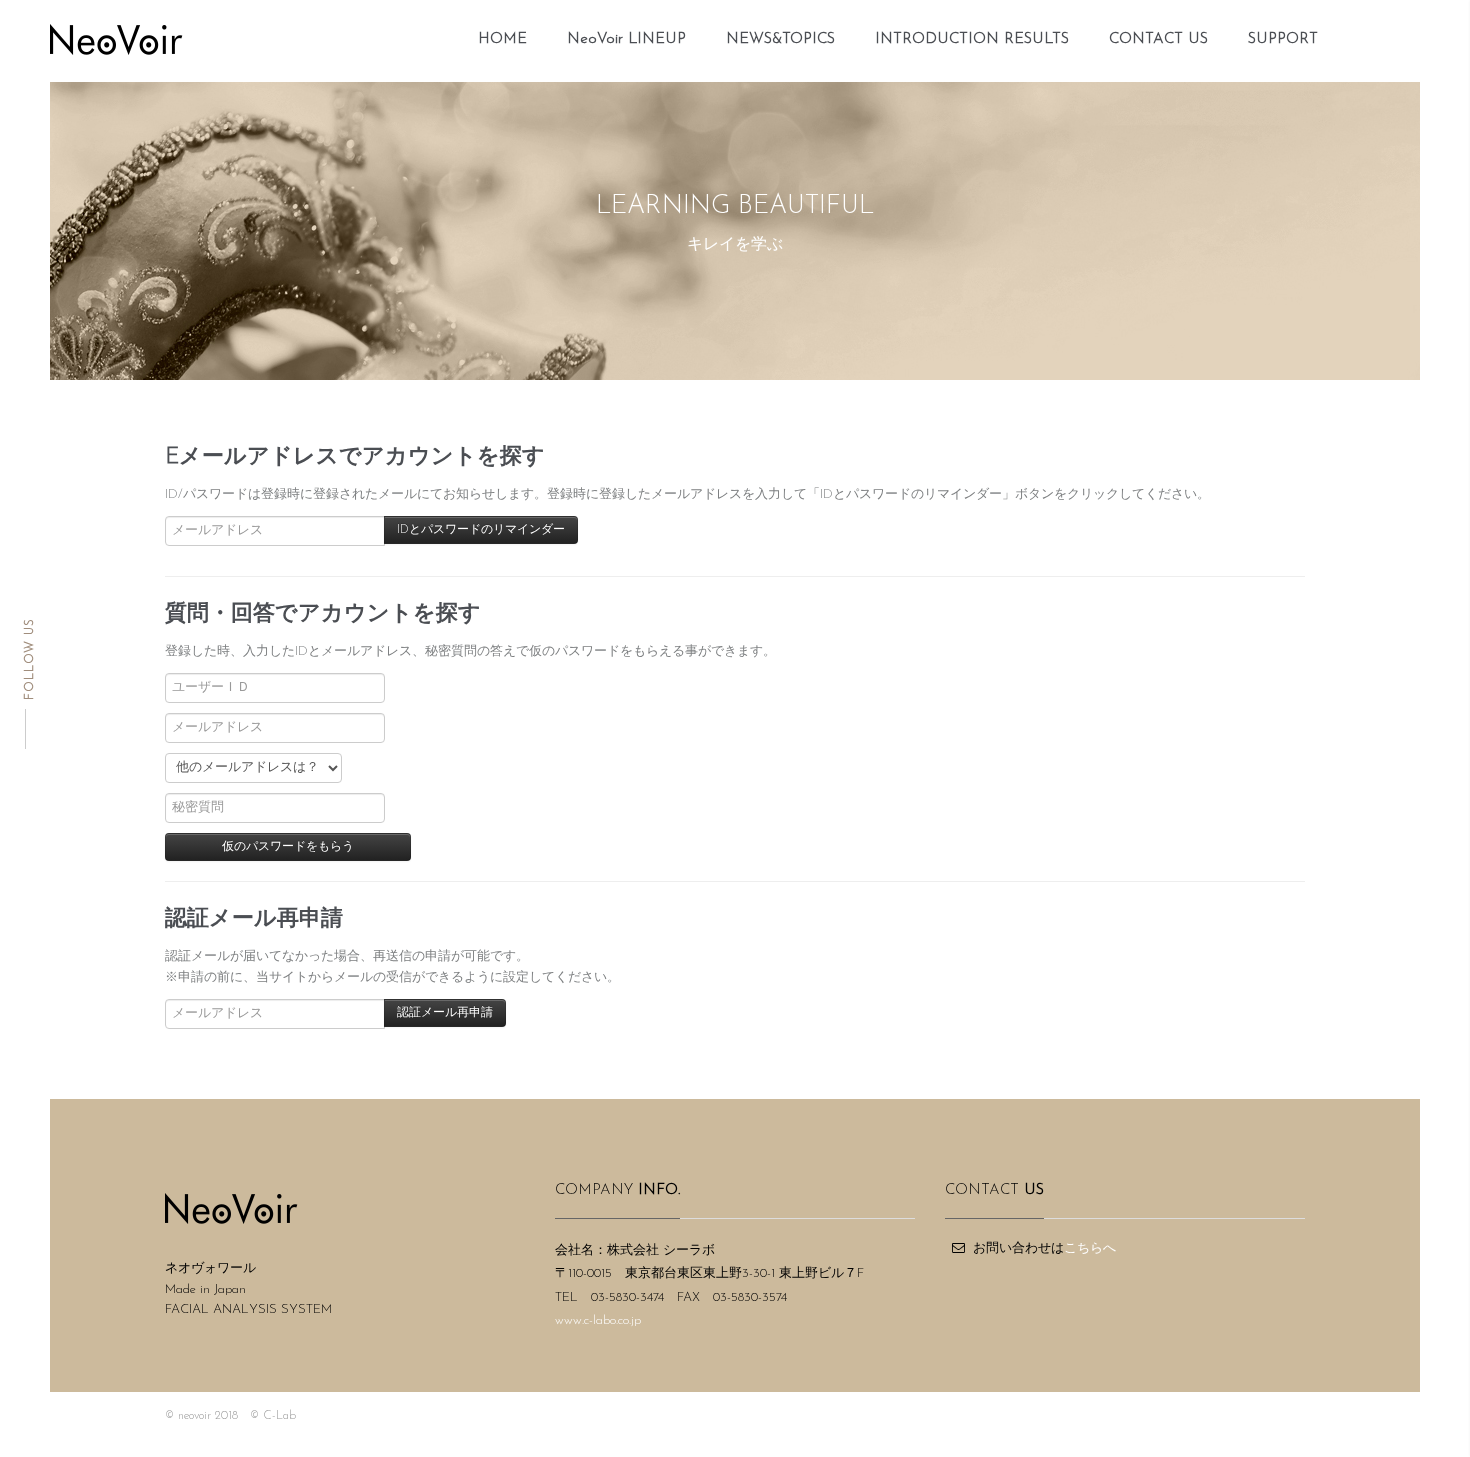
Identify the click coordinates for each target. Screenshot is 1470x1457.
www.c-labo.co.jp (598, 1320)
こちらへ (1090, 1248)
